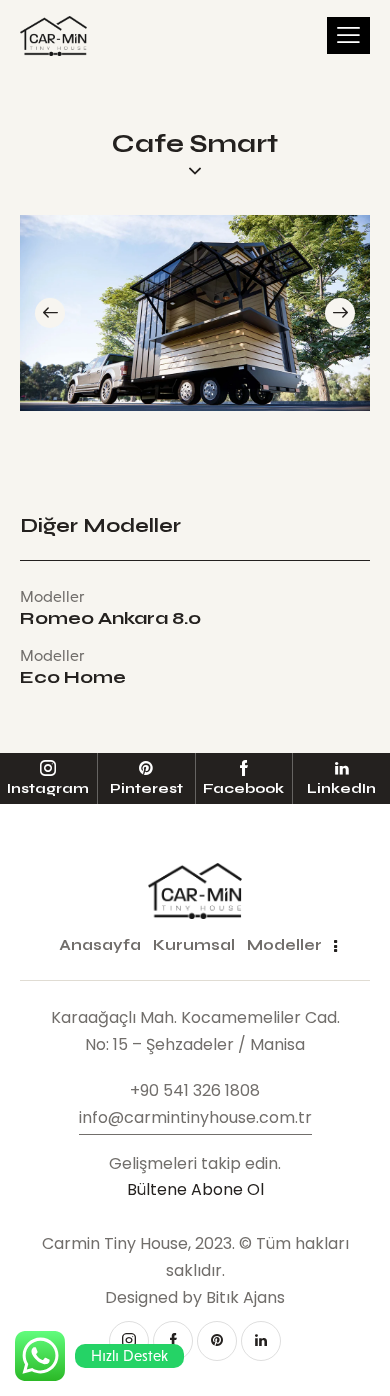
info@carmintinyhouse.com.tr (195, 1117)
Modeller (52, 596)
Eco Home (73, 678)
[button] (50, 313)
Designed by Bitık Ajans (195, 1297)
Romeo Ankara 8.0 (110, 619)
